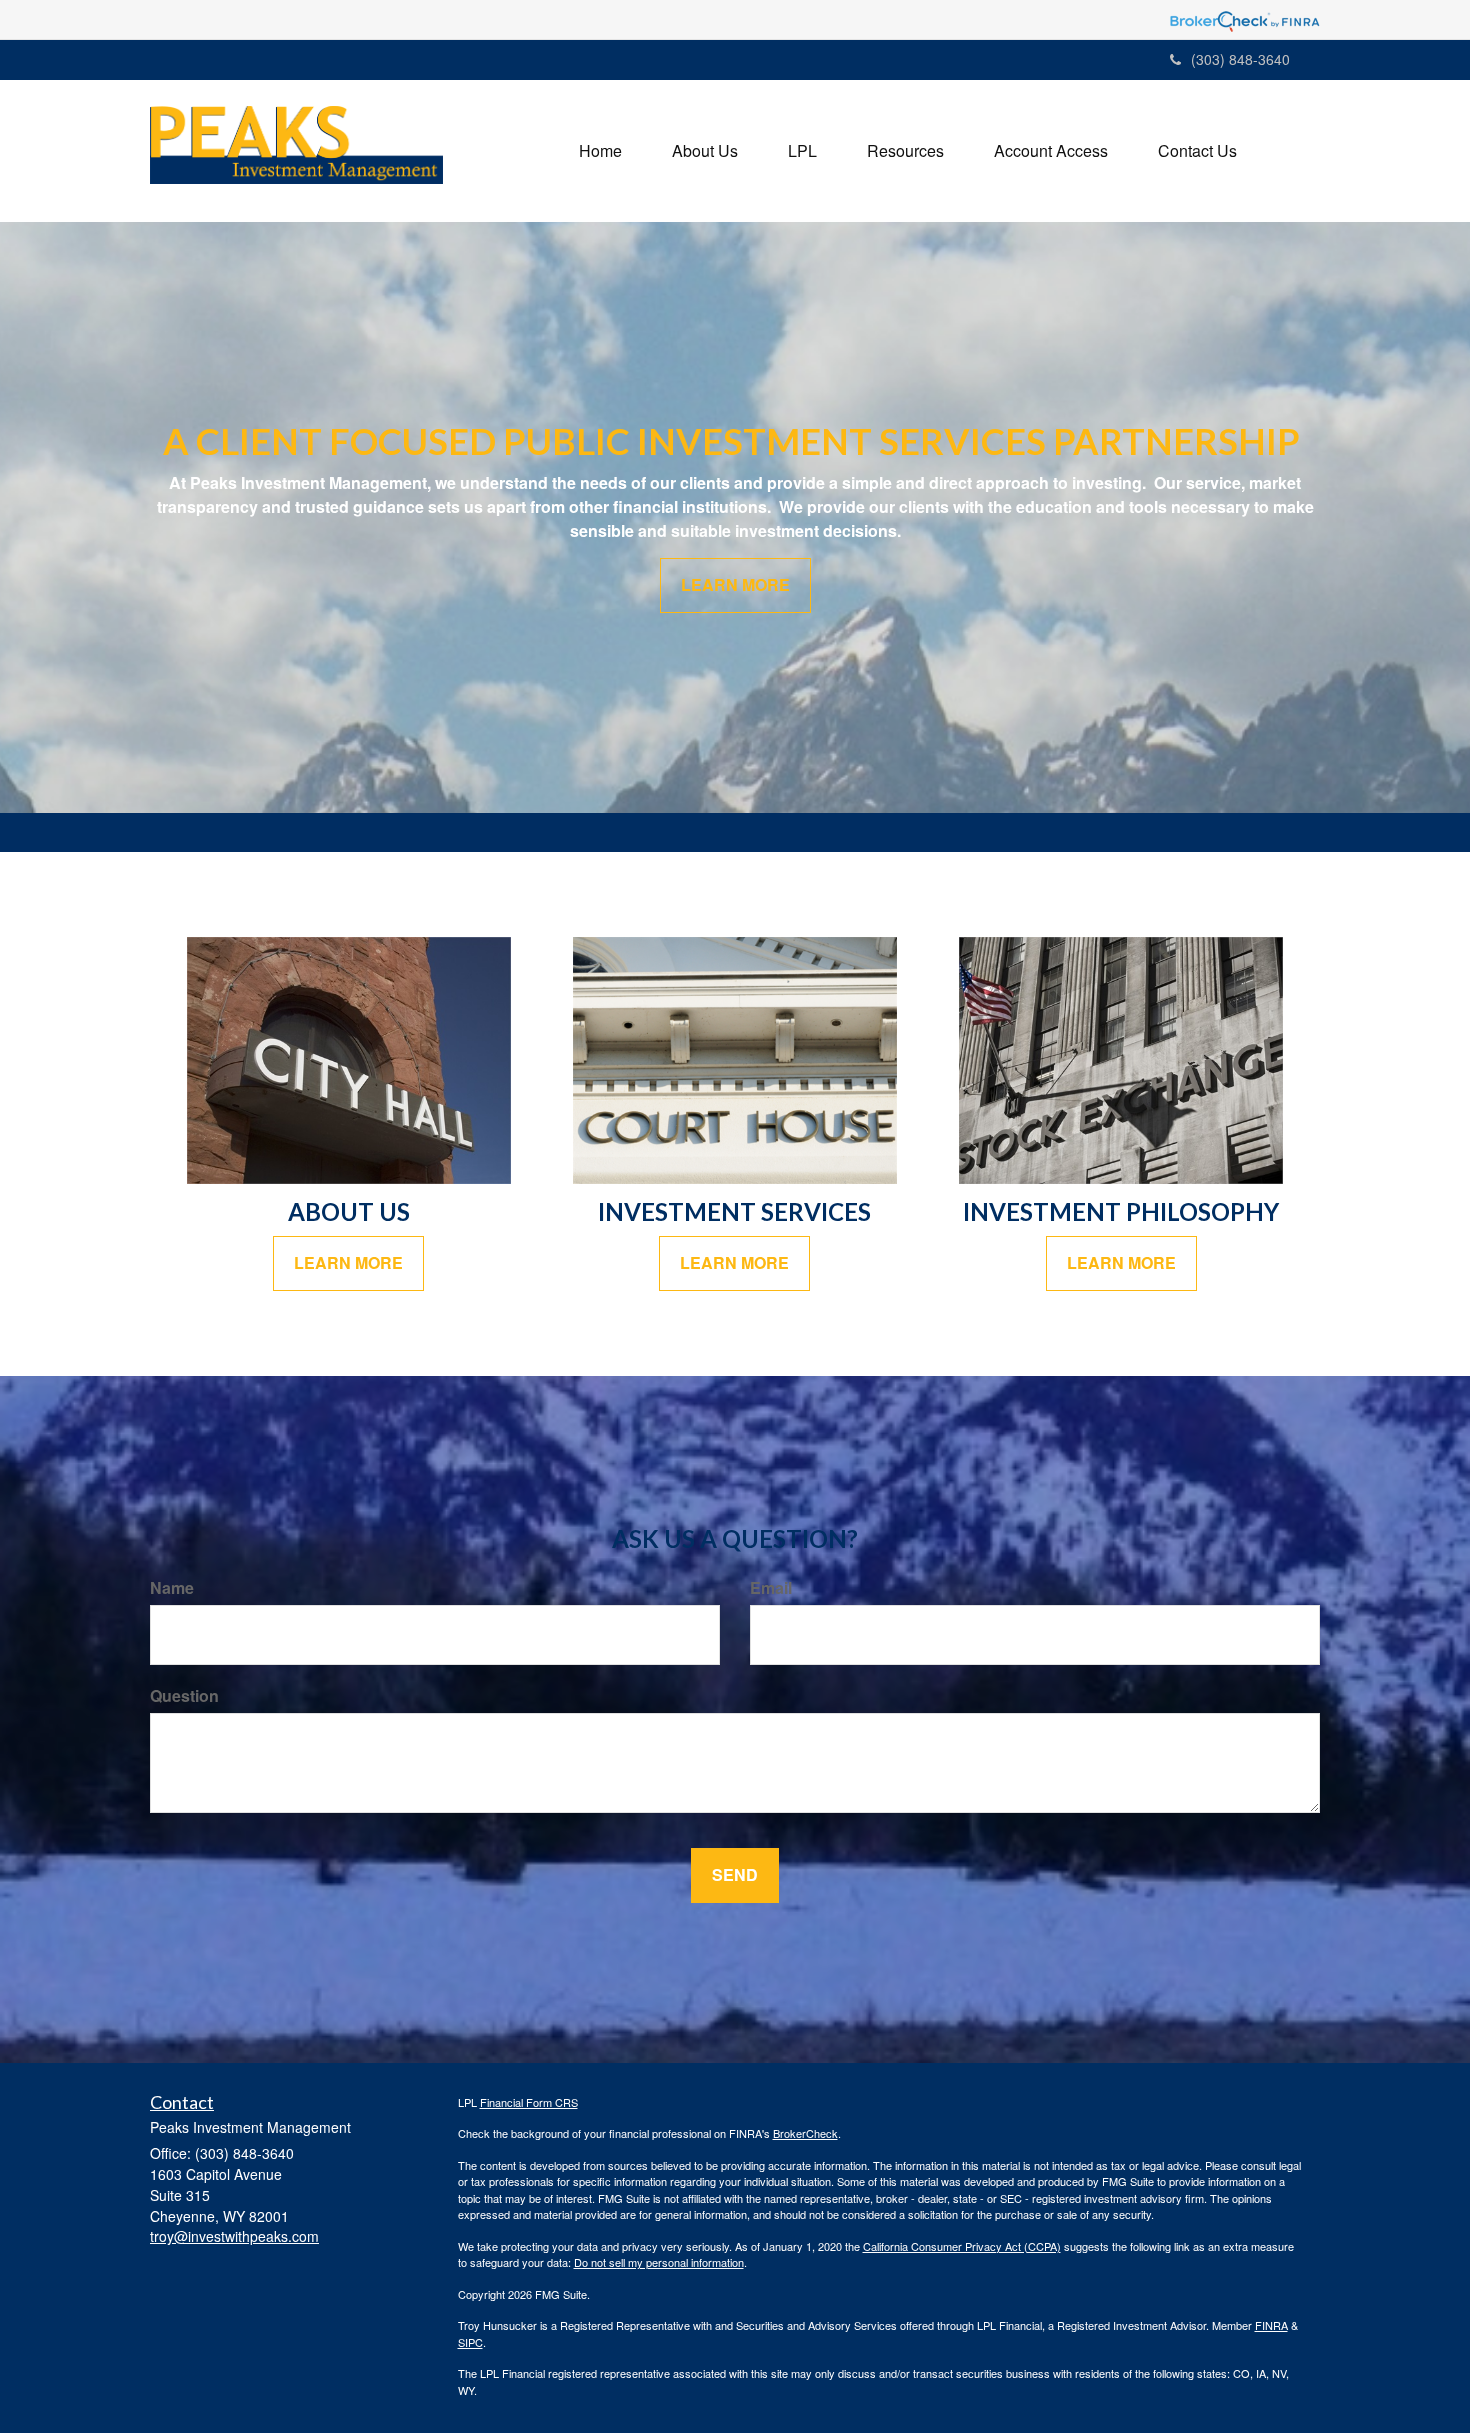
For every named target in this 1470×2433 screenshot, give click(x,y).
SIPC (470, 2342)
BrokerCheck (805, 2133)
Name (172, 1588)
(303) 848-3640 (1240, 59)
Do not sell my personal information (659, 2262)
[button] (705, 151)
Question (184, 1696)
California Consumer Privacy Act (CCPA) (962, 2246)
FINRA (1271, 2325)
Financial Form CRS (529, 2102)
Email (771, 1588)
